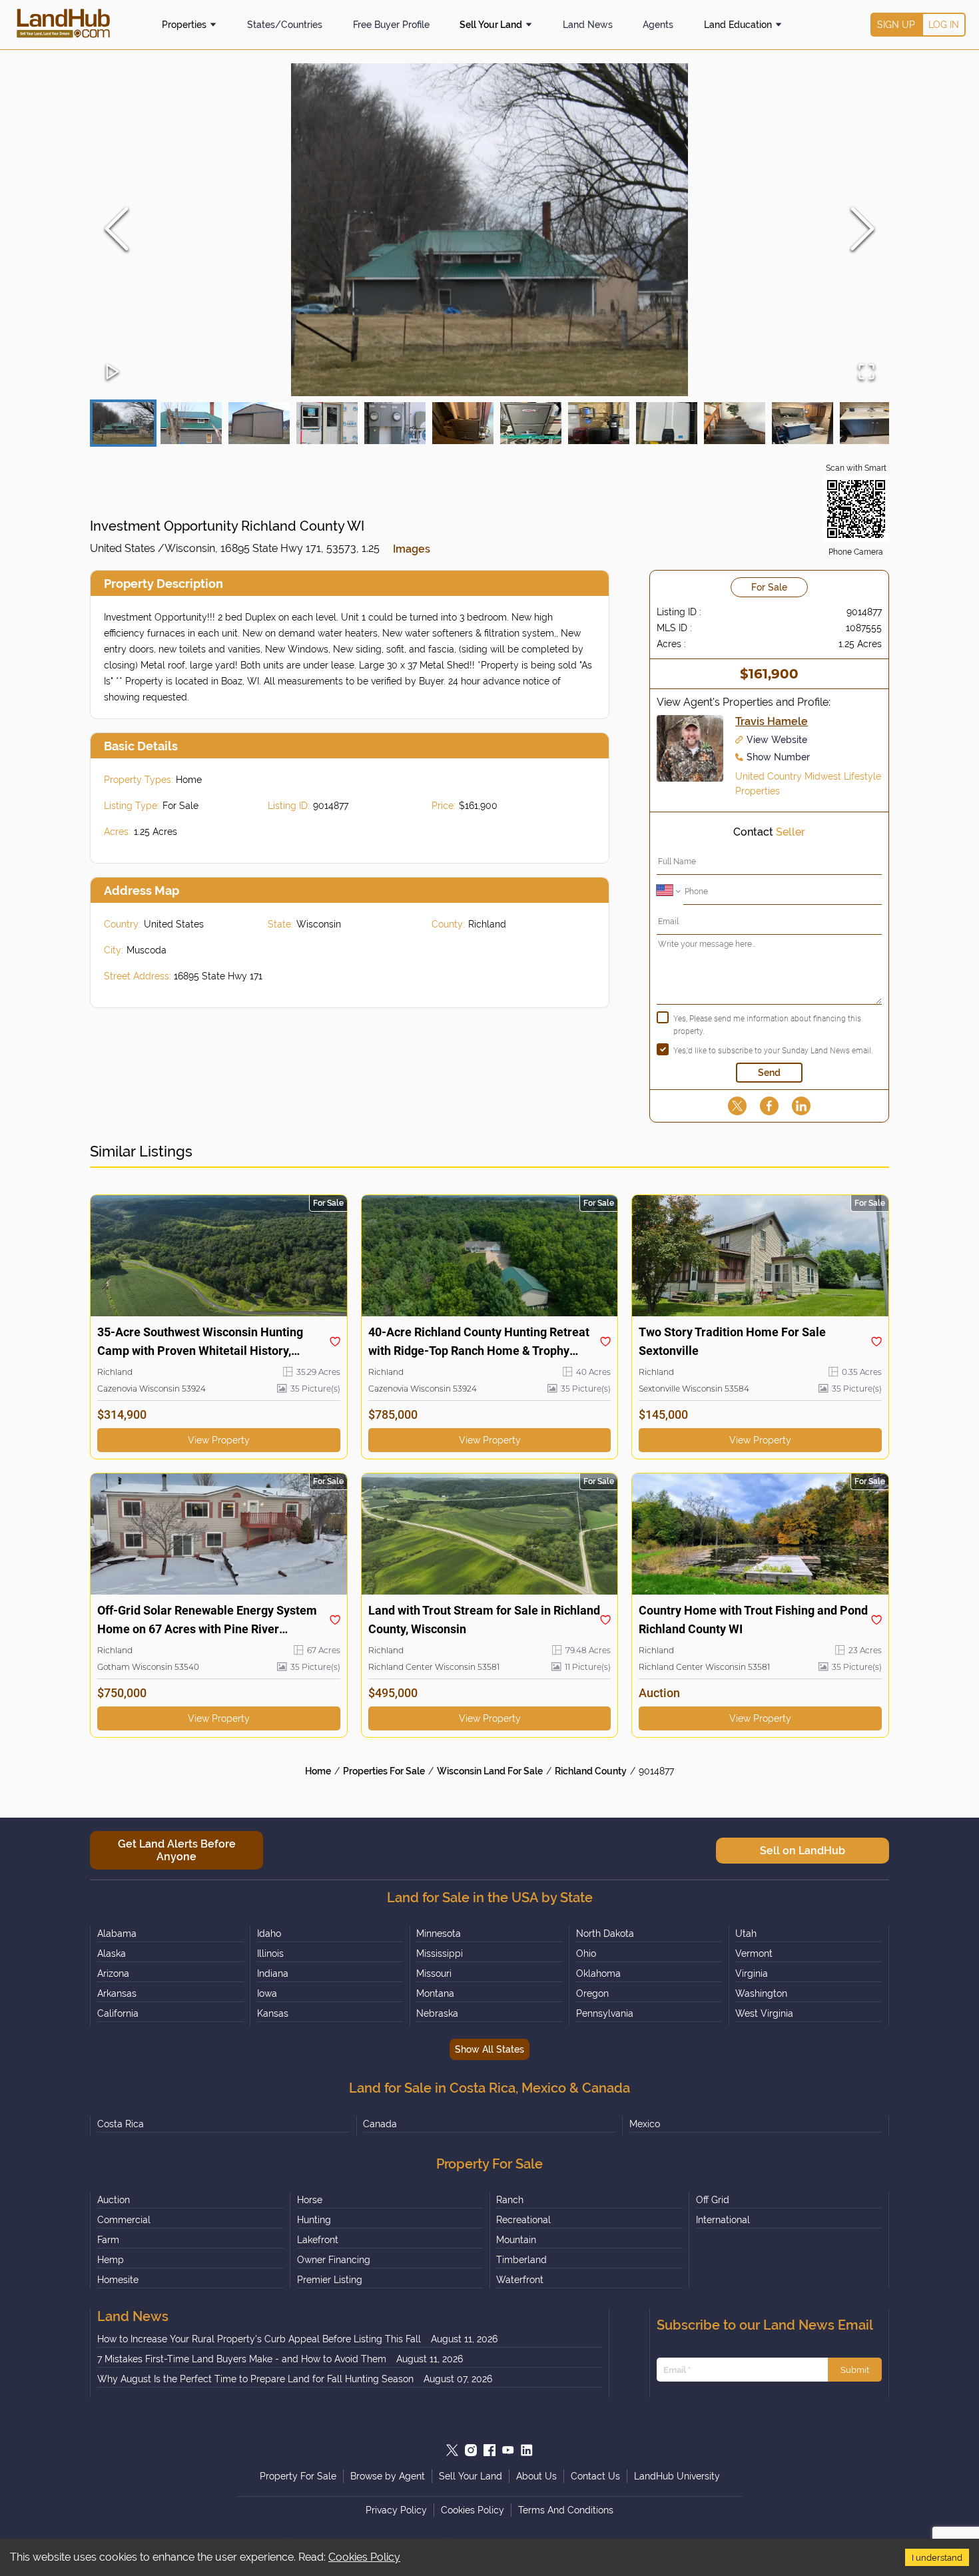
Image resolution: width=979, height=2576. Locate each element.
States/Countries (285, 25)
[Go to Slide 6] (463, 423)
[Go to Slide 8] (599, 423)
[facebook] (769, 1106)
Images (412, 549)
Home (318, 1771)
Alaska (112, 1953)
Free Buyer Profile (391, 25)
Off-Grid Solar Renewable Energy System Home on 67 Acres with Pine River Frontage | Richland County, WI (207, 1621)
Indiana (273, 1973)
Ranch (510, 2200)
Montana (435, 1993)
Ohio (586, 1953)
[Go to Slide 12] (870, 423)
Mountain (516, 2240)
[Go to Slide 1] (123, 423)
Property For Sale (298, 2476)
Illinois (270, 1953)
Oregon (592, 1993)
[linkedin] (801, 1106)
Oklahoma (598, 1973)
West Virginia (764, 2013)
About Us (536, 2476)
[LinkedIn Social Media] (527, 2450)
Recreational (523, 2220)
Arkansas (117, 1993)
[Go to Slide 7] (531, 423)
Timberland (521, 2260)
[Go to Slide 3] (259, 423)
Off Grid (713, 2200)
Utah (746, 1933)
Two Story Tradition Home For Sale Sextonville (732, 1341)
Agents (658, 25)
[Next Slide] (862, 230)
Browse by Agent (388, 2476)
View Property (219, 1440)
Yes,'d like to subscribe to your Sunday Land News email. (773, 1051)
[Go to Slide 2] (191, 423)
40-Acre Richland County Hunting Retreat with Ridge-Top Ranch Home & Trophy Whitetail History (479, 1343)
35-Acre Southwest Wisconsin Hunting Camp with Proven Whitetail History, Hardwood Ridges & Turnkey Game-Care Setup (205, 1343)
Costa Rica (121, 2124)
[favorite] (335, 1342)
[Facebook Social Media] (489, 2450)
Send (769, 1073)
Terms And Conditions (566, 2510)
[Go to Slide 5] (395, 423)
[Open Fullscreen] (866, 373)
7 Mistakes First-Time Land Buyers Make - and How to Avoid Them (242, 2359)
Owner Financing (334, 2260)
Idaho (269, 1933)
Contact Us (595, 2476)
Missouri (434, 1973)
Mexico (645, 2124)
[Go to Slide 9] (667, 423)
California (118, 2013)
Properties (184, 25)
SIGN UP (896, 25)
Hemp (111, 2260)
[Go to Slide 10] (735, 423)
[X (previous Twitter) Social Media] (452, 2450)
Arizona (113, 1973)
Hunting (314, 2220)
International (723, 2220)
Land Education (738, 25)
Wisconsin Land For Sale (490, 1771)
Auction (114, 2200)
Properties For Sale (384, 1771)
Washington (761, 1993)
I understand (937, 2557)
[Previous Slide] (117, 230)
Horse (310, 2200)
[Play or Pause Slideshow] (113, 373)
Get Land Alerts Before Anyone (177, 1850)
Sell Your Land (491, 25)
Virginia (752, 1973)
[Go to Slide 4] (327, 423)
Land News (588, 25)
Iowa (267, 1993)
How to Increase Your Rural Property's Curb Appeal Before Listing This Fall (259, 2339)
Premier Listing (330, 2280)
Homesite (118, 2280)
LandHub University (677, 2476)
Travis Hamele (772, 721)
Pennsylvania (605, 2013)
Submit (855, 2370)
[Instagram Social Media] (471, 2450)
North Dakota (605, 1933)
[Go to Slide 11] (803, 423)
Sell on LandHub (803, 1851)
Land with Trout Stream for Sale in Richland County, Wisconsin (484, 1620)
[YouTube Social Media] (508, 2450)
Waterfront (520, 2280)
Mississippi (440, 1953)
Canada (380, 2124)
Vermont (754, 1953)
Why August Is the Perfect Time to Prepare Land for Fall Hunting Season (255, 2379)
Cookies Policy (364, 2557)
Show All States (489, 2049)
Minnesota (439, 1933)
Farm (108, 2240)
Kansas (273, 2013)
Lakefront (318, 2240)
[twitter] (737, 1106)
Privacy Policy (396, 2510)
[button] (489, 230)
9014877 (656, 1771)
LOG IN (944, 25)
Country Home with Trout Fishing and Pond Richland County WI (753, 1620)
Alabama (117, 1933)
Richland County (591, 1771)
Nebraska (437, 2013)
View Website (777, 740)
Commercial (124, 2220)
